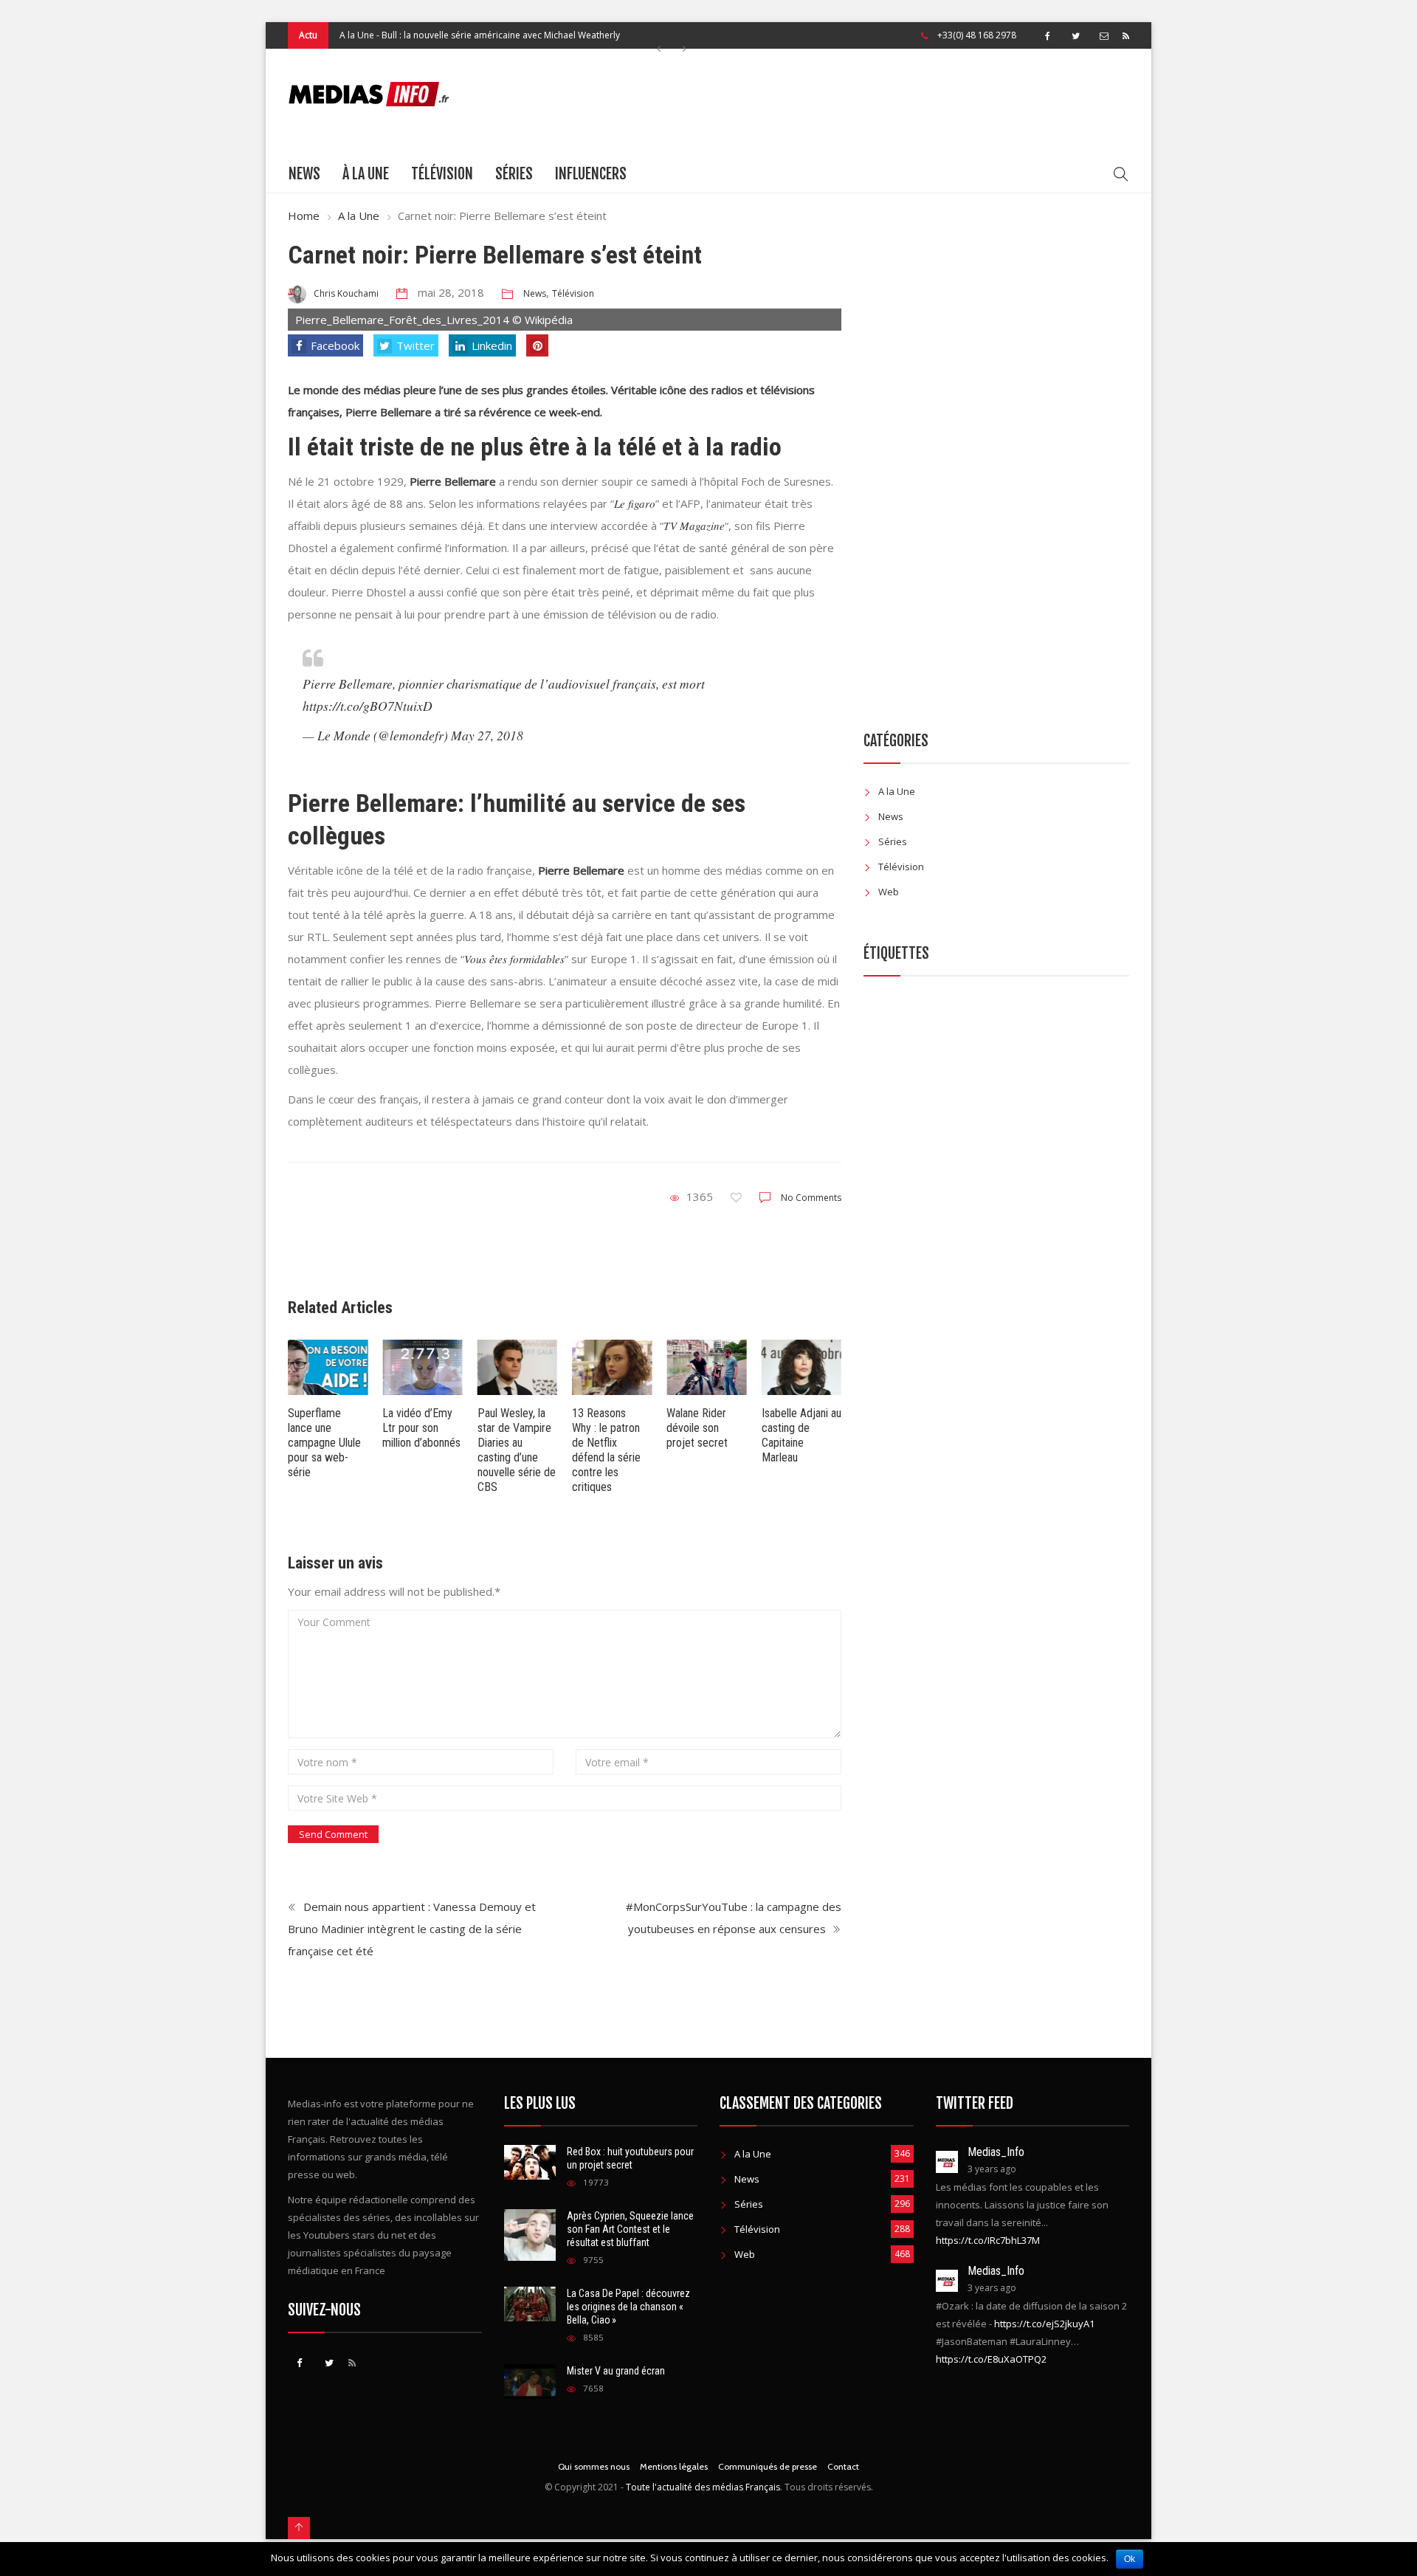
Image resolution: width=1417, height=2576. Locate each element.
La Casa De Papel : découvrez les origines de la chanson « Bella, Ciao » (628, 2307)
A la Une (357, 35)
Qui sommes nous (594, 2466)
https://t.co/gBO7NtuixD (368, 706)
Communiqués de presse (768, 2466)
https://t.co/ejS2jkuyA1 (1044, 2324)
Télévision (442, 174)
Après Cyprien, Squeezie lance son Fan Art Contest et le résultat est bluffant (630, 2229)
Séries (514, 174)
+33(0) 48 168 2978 (977, 35)
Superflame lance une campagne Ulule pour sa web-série (324, 1443)
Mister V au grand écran (616, 2371)
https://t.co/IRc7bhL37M (988, 2240)
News (304, 174)
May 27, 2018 (487, 735)
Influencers (591, 174)
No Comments (811, 1198)
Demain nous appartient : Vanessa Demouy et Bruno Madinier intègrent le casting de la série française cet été (412, 1929)
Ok (1130, 2559)
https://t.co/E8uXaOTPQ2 (991, 2359)
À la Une (366, 174)
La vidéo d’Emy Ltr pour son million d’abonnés (421, 1428)
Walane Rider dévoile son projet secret (697, 1428)
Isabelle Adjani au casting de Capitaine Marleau (801, 1435)
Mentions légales (674, 2466)
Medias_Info (996, 2152)
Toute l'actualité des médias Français (703, 2487)
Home (304, 216)
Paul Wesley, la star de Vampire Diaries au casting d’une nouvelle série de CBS (517, 1450)
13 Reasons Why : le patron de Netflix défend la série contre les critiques (606, 1450)
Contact (843, 2466)
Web (889, 892)
